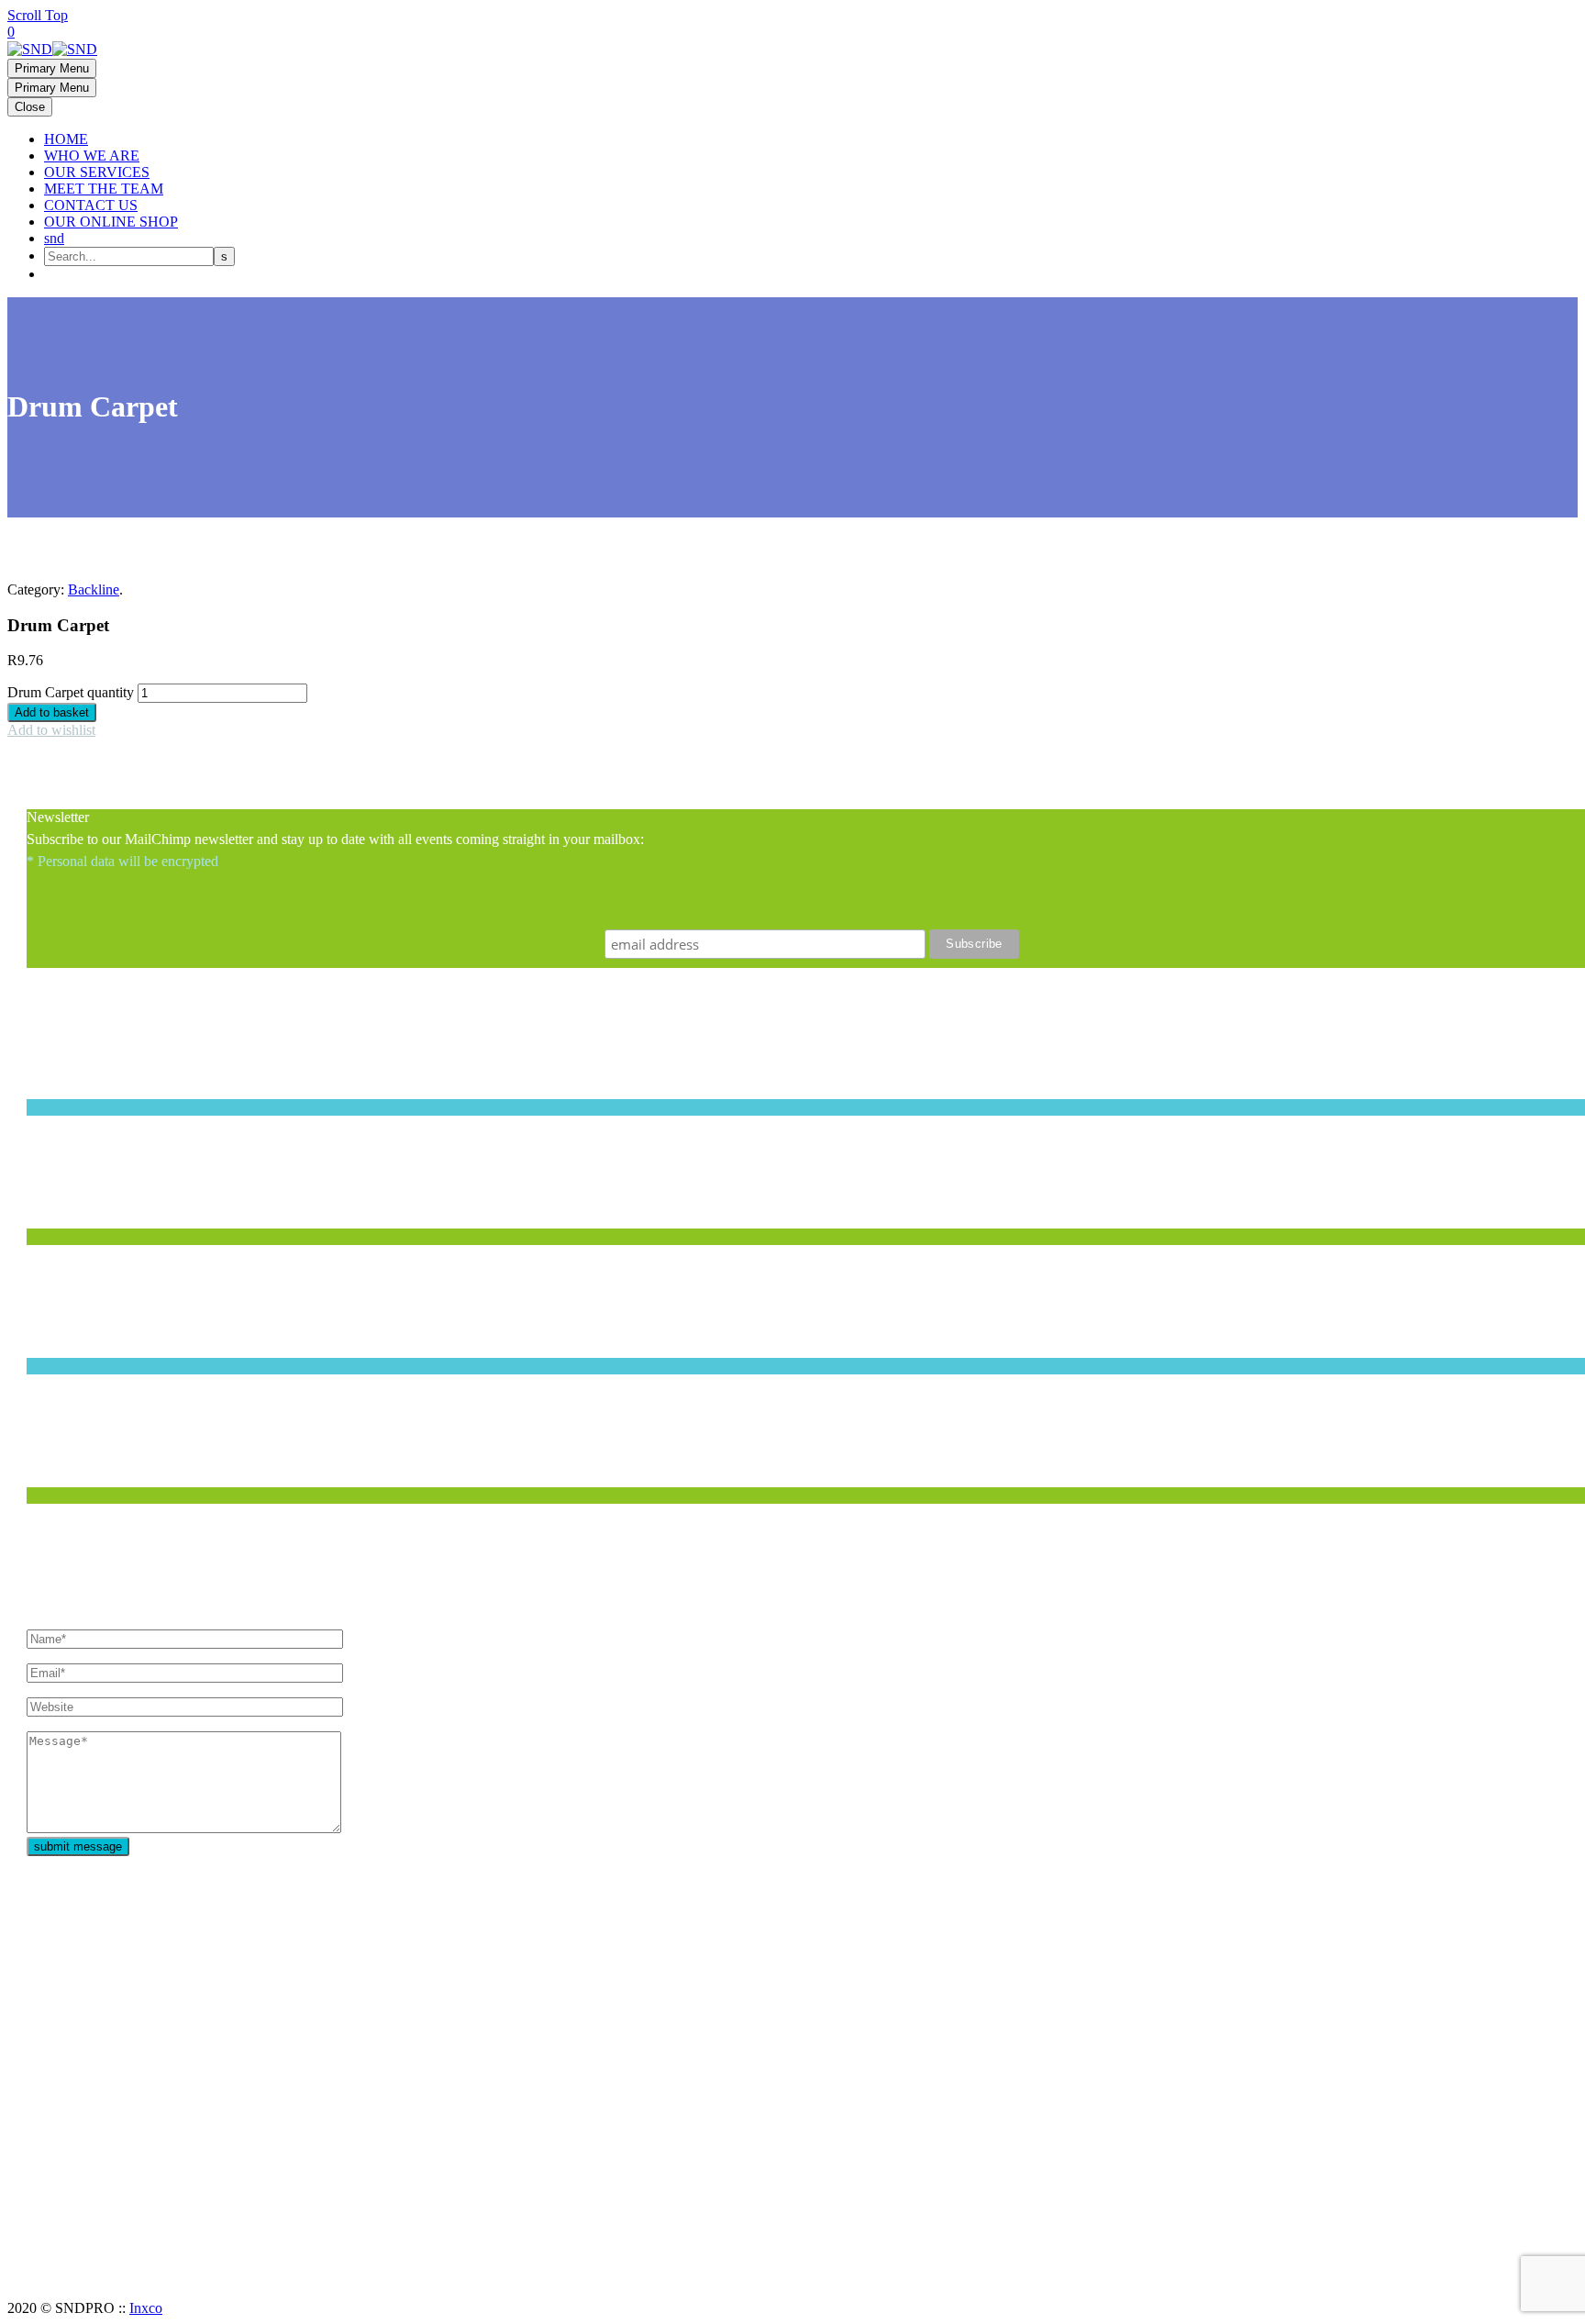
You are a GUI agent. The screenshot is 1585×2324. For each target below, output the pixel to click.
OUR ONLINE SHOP (111, 222)
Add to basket (52, 712)
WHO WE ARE (92, 156)
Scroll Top (38, 15)
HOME (66, 139)
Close (30, 107)
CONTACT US (91, 205)
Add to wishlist (51, 730)
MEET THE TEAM (104, 189)
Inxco (146, 2308)
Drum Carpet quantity (71, 692)
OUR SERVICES (97, 172)
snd (54, 238)
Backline (94, 589)
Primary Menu (52, 68)
